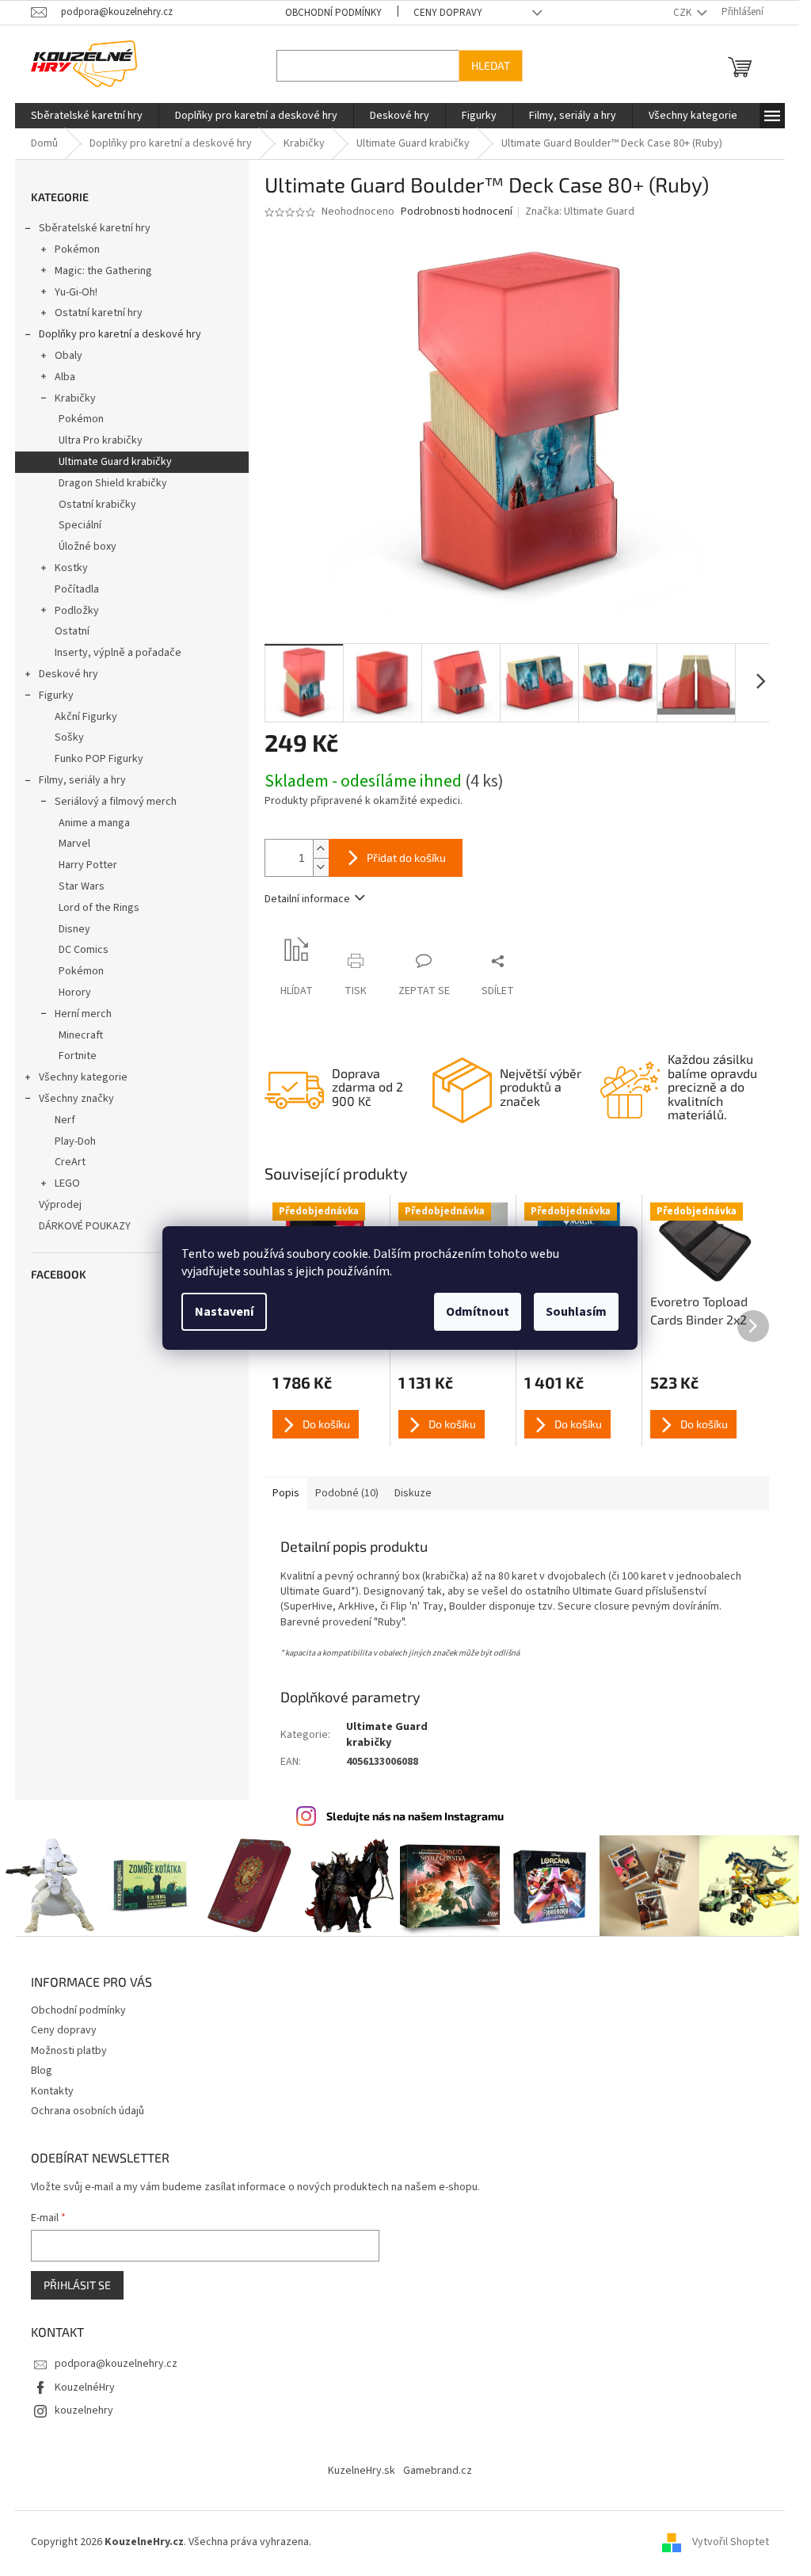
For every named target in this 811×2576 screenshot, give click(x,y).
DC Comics (84, 950)
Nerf (65, 1120)
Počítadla (77, 589)
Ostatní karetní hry (99, 313)
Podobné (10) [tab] (347, 1493)
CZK (683, 13)
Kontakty (52, 2091)
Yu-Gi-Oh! (76, 292)
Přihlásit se (77, 2285)
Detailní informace (307, 899)
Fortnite (78, 1056)
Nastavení (224, 1312)
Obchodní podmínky (333, 13)
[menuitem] (87, 116)
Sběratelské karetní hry (95, 228)
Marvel (74, 844)
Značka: (580, 211)
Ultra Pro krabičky (101, 440)
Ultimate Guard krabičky (115, 462)
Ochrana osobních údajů (88, 2111)
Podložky (77, 611)
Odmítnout (478, 1312)
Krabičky (75, 398)
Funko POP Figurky (99, 759)
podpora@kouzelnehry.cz (116, 2364)
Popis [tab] (286, 1493)
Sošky (69, 737)
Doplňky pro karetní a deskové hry (120, 334)
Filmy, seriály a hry (82, 780)
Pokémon (77, 250)
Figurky (56, 695)
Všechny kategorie (83, 1077)
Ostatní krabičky (97, 505)
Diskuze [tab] (413, 1493)
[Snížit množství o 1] (321, 867)
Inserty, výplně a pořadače (118, 653)
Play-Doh (75, 1141)
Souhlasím (576, 1312)
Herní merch (83, 1014)
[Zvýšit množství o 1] (321, 849)
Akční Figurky (86, 717)
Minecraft (81, 1035)
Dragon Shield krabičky (113, 483)
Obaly (69, 356)
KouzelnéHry (85, 2387)
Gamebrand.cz (438, 2471)
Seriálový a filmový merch (116, 802)
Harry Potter (88, 865)
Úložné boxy (88, 547)
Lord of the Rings (99, 908)
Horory (75, 993)
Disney (74, 929)
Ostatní (72, 631)
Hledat (491, 65)
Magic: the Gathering (103, 271)
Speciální (80, 525)
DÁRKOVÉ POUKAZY (85, 1226)
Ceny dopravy (448, 13)
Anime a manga (94, 823)
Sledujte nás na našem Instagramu (415, 1816)
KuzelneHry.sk (362, 2471)
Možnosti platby (69, 2051)
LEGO (67, 1183)
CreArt (70, 1162)
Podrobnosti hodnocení (457, 212)
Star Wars (82, 886)
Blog (42, 2071)
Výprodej (60, 1205)
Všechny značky (76, 1099)
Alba (65, 377)
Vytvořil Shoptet (731, 2542)
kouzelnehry (84, 2410)
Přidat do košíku (406, 857)
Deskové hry (69, 674)
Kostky (71, 568)
